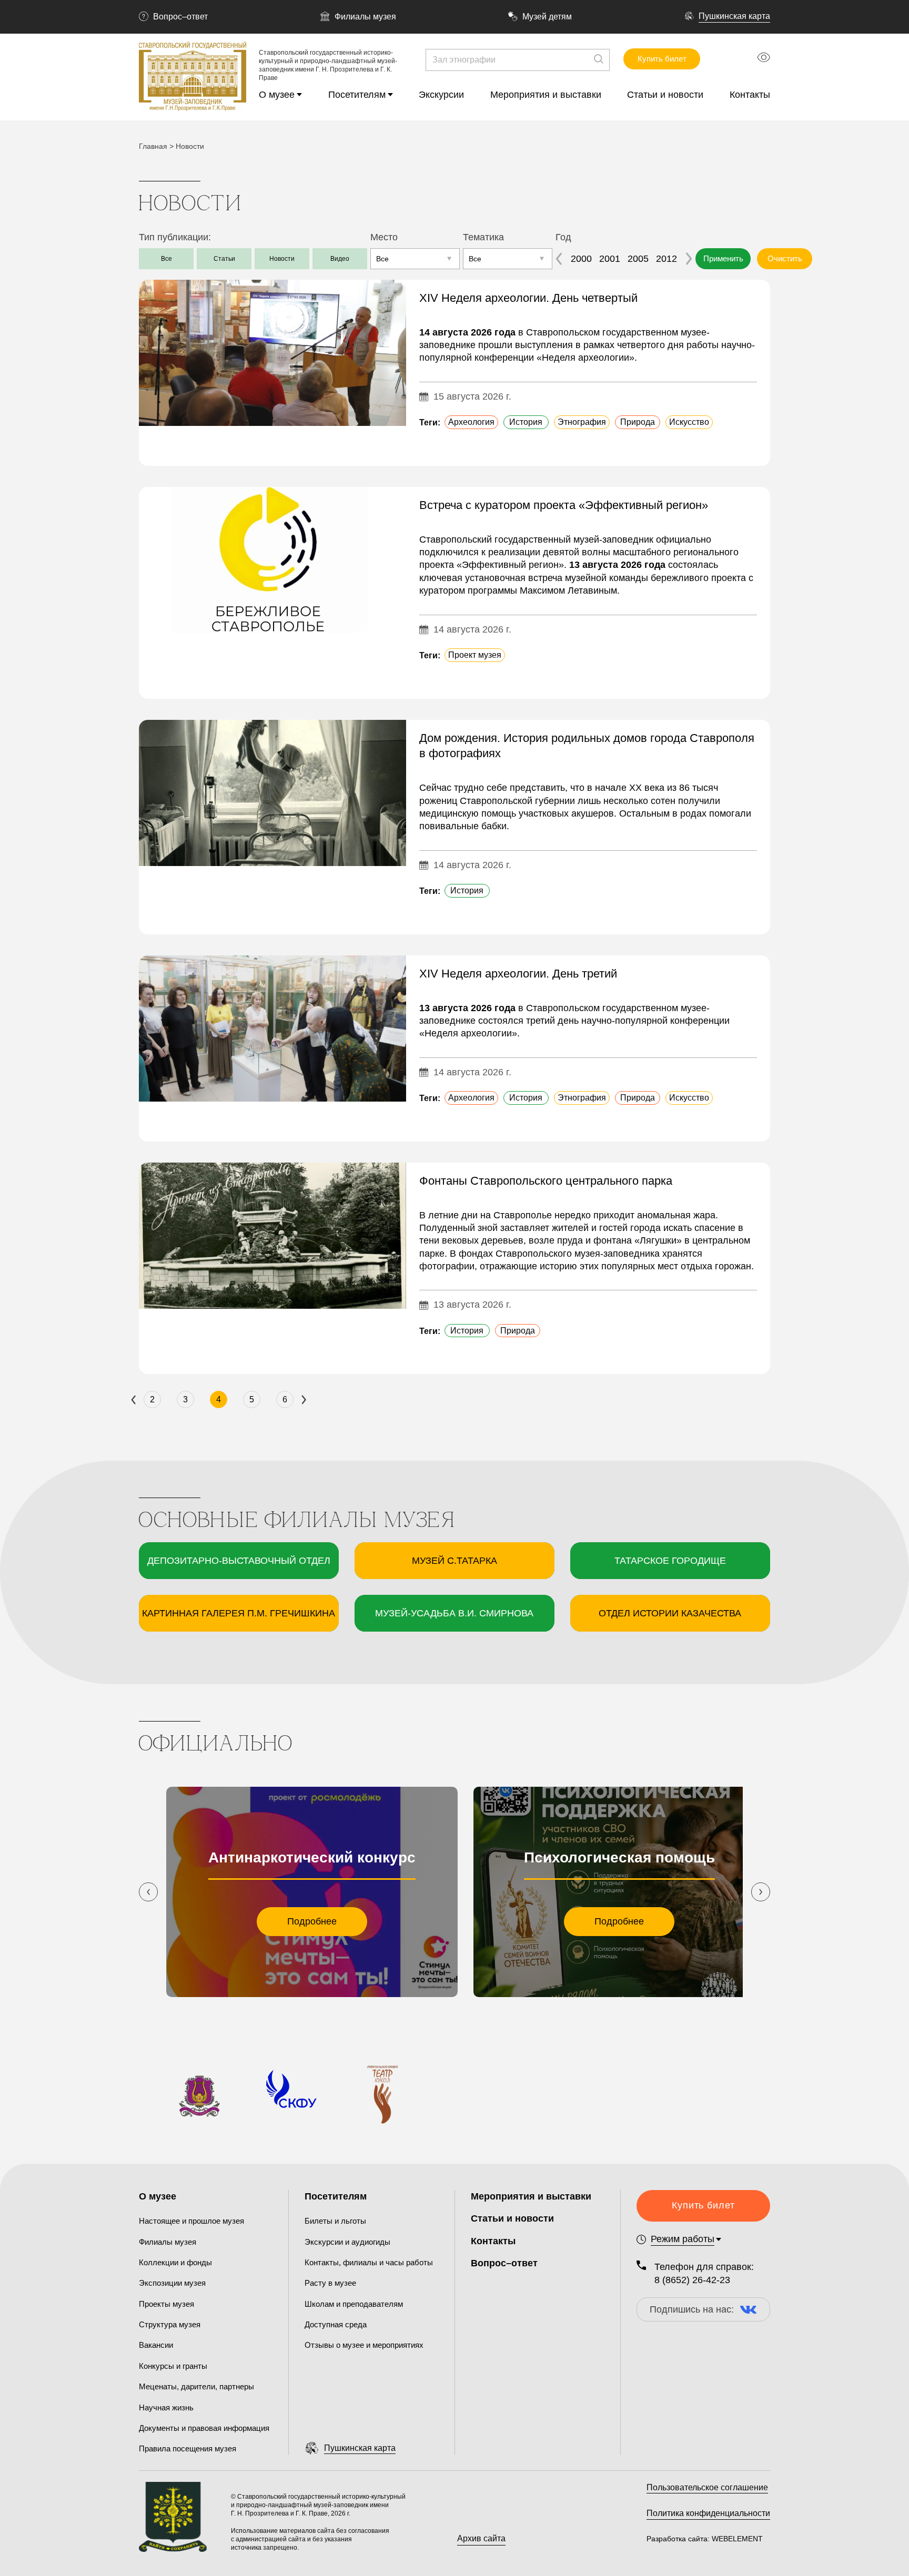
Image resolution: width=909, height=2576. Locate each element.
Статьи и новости (665, 95)
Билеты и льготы (335, 2221)
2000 (581, 259)
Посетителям (357, 95)
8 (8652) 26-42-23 (692, 2280)
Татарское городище (670, 1561)
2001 (610, 259)
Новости (282, 259)
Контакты (750, 95)
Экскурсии (441, 95)
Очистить (785, 258)
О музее (277, 95)
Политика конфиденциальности (708, 2513)
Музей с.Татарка (454, 1561)
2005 (638, 259)
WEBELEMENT (736, 2539)
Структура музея (170, 2324)
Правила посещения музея (188, 2448)
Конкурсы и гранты (173, 2366)
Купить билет (662, 59)
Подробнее (312, 1921)
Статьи (224, 259)
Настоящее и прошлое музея (191, 2221)
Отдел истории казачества (670, 1613)
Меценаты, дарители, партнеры (196, 2386)
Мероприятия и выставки (546, 95)
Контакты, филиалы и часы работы (369, 2262)
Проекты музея (166, 2304)
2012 (666, 259)
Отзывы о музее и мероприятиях (364, 2345)
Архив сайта (481, 2538)
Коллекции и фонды (175, 2262)
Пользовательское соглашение (707, 2487)
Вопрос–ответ (180, 17)
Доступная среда (336, 2324)
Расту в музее (330, 2283)
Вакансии (156, 2345)
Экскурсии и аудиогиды (347, 2242)
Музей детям (547, 17)
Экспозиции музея (172, 2283)
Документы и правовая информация (204, 2428)
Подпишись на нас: (692, 2309)
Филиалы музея (365, 17)
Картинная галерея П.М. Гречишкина (239, 1613)
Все (166, 259)
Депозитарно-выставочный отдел (239, 1561)
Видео (340, 259)
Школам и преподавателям (354, 2304)
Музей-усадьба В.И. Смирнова (454, 1613)
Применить (723, 258)
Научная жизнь (166, 2407)
